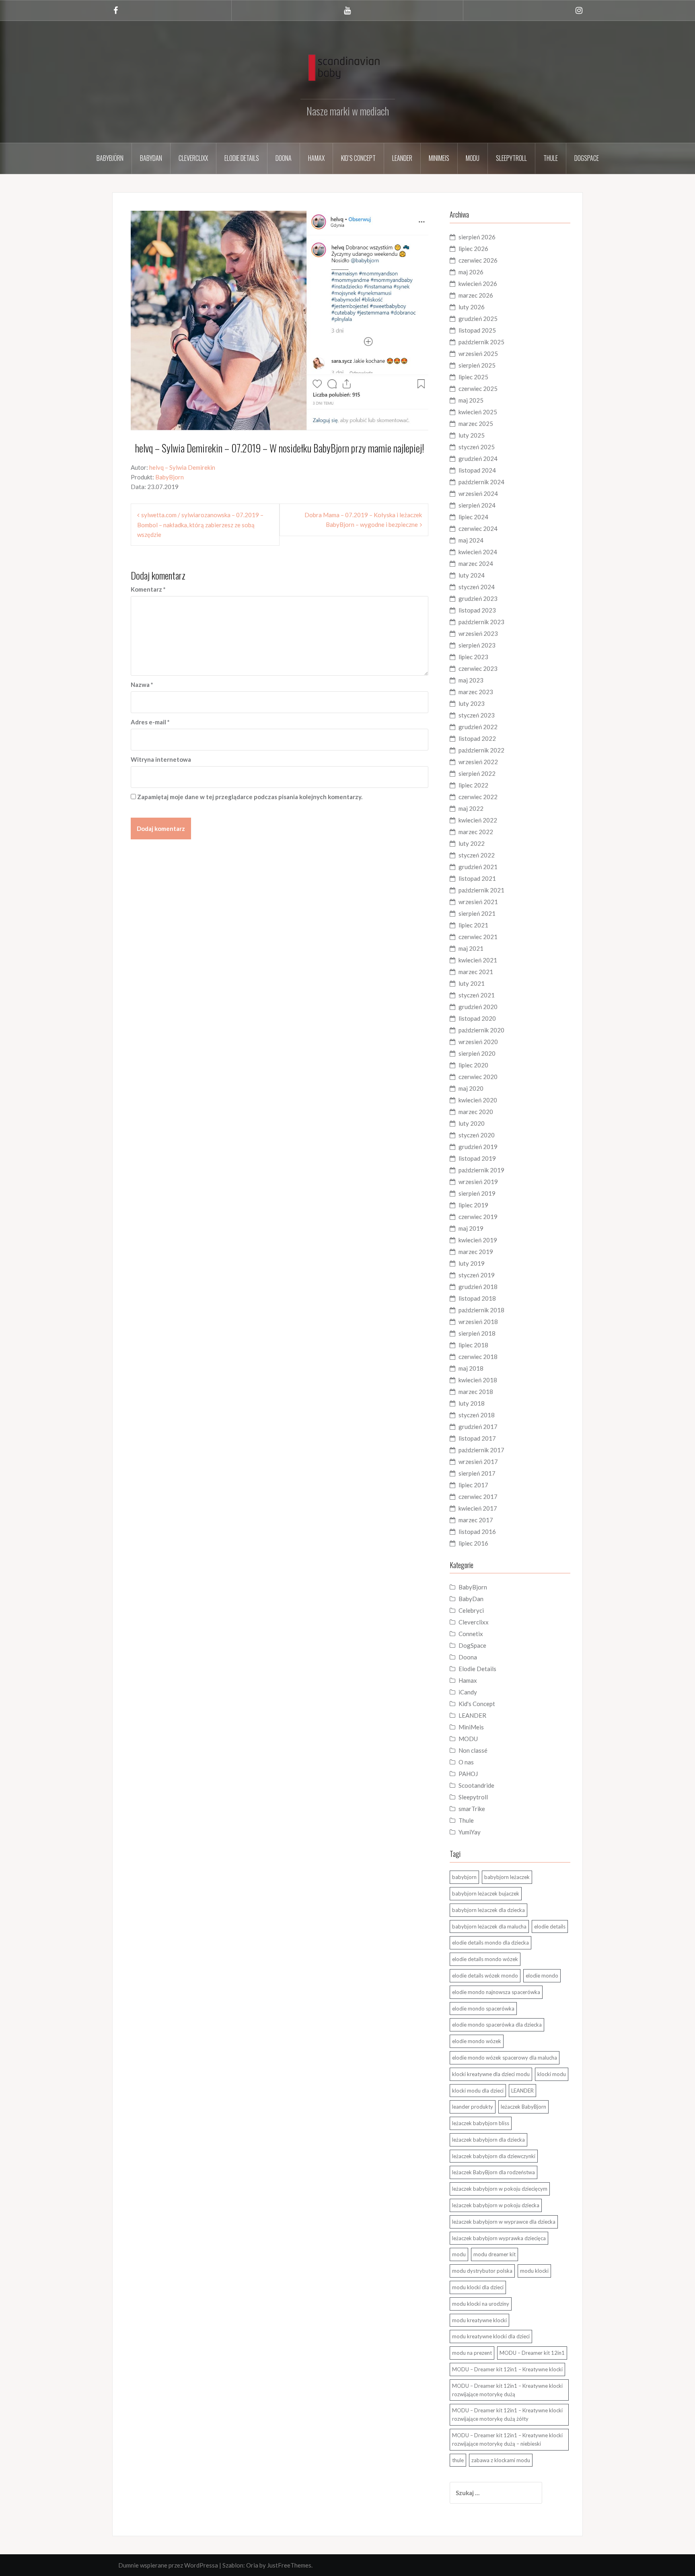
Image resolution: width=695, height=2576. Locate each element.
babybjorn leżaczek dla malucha (489, 1926)
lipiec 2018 (473, 1345)
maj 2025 (471, 400)
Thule (551, 158)
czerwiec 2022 (478, 797)
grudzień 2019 (478, 1147)
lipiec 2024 (473, 517)
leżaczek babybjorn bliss (481, 2123)
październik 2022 (481, 750)
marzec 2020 (476, 1112)
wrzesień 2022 (478, 762)
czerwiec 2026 (478, 260)
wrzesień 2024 (478, 493)
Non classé (473, 1750)
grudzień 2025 (478, 319)
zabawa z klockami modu (501, 2460)
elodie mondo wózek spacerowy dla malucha (505, 2058)
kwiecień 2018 (478, 1380)
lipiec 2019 (473, 1205)
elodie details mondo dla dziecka (490, 1943)
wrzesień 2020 (478, 1042)
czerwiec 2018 (478, 1357)
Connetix (471, 1634)
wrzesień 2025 (478, 354)
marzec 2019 (476, 1252)
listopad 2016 (477, 1532)
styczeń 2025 (477, 447)
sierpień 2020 (477, 1053)
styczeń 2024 (477, 587)
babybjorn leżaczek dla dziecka (488, 1910)
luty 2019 (472, 1263)
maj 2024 (471, 540)
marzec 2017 (476, 1520)
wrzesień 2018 (478, 1322)
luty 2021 (472, 983)
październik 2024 (481, 482)
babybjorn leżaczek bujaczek (486, 1893)
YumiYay (470, 1832)
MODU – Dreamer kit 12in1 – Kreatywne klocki (507, 2369)
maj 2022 (471, 808)
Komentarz (148, 589)
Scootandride (476, 1785)
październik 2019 (481, 1170)
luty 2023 (472, 703)
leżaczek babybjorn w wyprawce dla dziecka (504, 2222)
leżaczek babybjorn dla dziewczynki (494, 2156)
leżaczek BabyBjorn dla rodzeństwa (493, 2172)
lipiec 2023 (473, 657)
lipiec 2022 (473, 785)
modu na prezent (472, 2353)
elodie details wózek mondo (485, 1976)
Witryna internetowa (161, 759)
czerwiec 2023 (478, 668)
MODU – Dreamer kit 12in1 (532, 2353)
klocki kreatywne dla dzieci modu (491, 2074)
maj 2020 (471, 1088)
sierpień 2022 (477, 773)
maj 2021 (471, 948)
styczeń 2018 (477, 1415)
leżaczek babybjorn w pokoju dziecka (496, 2205)
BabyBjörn (110, 158)
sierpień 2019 (477, 1193)
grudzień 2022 (478, 727)
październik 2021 (481, 890)
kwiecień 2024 (478, 552)
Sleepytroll (511, 158)
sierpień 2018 (477, 1333)
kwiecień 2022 (478, 820)
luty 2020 (472, 1123)
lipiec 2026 (473, 249)
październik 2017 (481, 1450)
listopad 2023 (477, 610)
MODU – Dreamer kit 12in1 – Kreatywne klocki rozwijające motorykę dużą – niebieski (507, 2439)
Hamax (316, 158)
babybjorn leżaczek (507, 1877)
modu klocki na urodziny (481, 2304)
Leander (402, 158)
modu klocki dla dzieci (478, 2287)
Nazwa (142, 685)
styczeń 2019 (477, 1275)
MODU (473, 158)
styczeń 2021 (477, 995)
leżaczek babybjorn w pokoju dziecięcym (500, 2189)
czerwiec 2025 (478, 389)
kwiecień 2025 (478, 412)
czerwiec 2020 (478, 1077)
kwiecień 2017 (478, 1508)
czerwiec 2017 (478, 1497)
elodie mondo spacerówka (483, 2009)
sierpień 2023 (477, 645)
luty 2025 (472, 435)
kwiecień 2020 (478, 1100)
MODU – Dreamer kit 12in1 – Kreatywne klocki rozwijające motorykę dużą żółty (507, 2415)
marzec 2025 (476, 424)
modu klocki (534, 2271)
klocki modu (552, 2074)
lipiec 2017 (473, 1485)
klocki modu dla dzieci (478, 2091)
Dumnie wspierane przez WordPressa (168, 2565)
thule (458, 2460)
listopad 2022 (477, 738)
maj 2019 (471, 1228)
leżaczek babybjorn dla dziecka (488, 2140)
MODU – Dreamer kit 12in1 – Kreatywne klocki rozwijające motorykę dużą (507, 2390)
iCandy (468, 1692)
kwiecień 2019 (478, 1240)
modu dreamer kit (495, 2254)
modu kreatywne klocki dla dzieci (491, 2336)
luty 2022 (472, 843)
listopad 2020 (477, 1018)
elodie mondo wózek (477, 2041)
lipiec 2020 (473, 1065)
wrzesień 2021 (478, 902)
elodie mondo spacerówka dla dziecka (497, 2025)
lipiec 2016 (473, 1543)
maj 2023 (471, 680)
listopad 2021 (477, 878)
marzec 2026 (476, 295)
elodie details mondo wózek (485, 1959)
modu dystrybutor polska (482, 2271)
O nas (466, 1762)
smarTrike (472, 1809)
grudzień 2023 (478, 598)
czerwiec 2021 (478, 937)
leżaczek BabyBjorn (523, 2107)
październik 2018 (481, 1310)
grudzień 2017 (478, 1427)
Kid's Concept (477, 1704)
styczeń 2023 (477, 715)
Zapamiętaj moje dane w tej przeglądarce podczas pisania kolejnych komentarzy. (250, 797)
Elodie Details (242, 158)
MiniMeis (439, 158)
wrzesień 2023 (478, 633)
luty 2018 (472, 1403)
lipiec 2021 (473, 925)
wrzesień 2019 (478, 1182)
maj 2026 (471, 272)
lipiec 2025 (473, 377)
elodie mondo (542, 1976)
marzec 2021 (476, 972)
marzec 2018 (476, 1392)
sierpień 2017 (477, 1473)
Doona (284, 158)
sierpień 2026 (477, 237)
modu (459, 2254)
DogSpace (587, 158)
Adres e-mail (150, 722)
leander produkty (473, 2107)
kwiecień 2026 (478, 284)
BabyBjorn (170, 477)
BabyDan (151, 158)
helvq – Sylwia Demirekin (182, 467)
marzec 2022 (476, 832)
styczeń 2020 (477, 1135)
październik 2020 (481, 1030)
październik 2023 (481, 622)
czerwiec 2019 (478, 1217)
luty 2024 (472, 575)
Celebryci (471, 1610)
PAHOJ (468, 1774)
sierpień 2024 (477, 505)
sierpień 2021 (477, 913)
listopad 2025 (477, 330)
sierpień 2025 (477, 365)
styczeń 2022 (477, 855)
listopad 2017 (477, 1438)
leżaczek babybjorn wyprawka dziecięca (499, 2238)
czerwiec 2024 (478, 528)
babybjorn (464, 1877)
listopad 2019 (477, 1158)
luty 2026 (472, 307)
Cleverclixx (193, 158)
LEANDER (472, 1715)
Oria (252, 2565)
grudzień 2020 (478, 1007)
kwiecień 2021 (478, 960)
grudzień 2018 (478, 1287)
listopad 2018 (477, 1298)
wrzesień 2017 (478, 1462)
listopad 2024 (477, 470)
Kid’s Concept (358, 158)
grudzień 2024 (478, 458)
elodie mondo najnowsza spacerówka (496, 1992)
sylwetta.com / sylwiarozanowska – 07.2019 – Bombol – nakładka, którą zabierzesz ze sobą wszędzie (200, 525)
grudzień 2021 (478, 867)
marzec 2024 (476, 563)
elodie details (550, 1926)
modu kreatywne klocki (479, 2320)
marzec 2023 (476, 692)
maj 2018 (471, 1368)
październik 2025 (481, 342)
